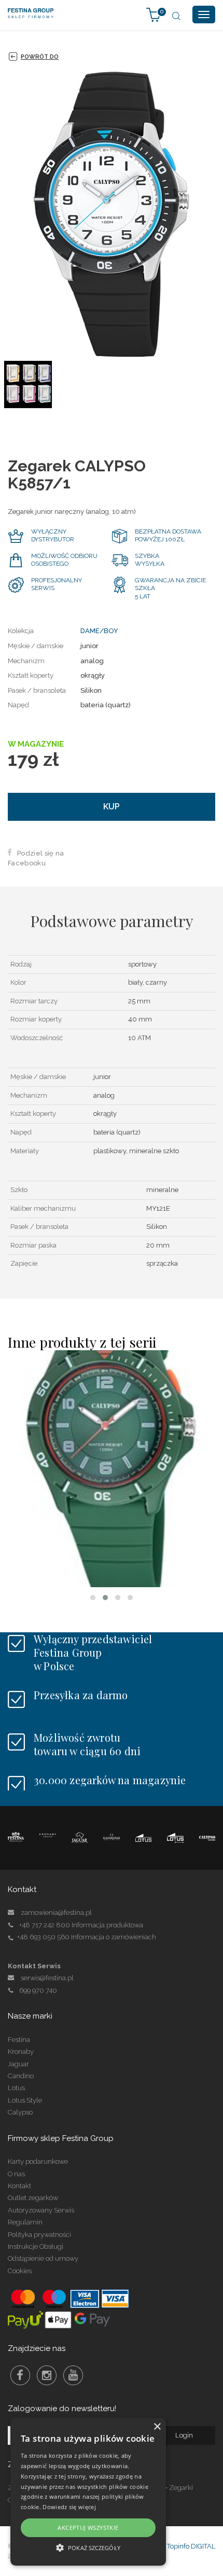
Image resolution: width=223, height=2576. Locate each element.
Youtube (73, 2375)
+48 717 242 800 (45, 1925)
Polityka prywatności (39, 2235)
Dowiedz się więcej (69, 2507)
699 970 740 (38, 1990)
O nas (16, 2174)
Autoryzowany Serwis (41, 2210)
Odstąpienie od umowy (43, 2258)
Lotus (16, 2088)
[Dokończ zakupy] (154, 14)
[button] (93, 1598)
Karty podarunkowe (38, 2161)
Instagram (47, 2375)
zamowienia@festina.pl (56, 1913)
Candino (21, 2076)
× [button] (157, 2427)
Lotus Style (25, 2100)
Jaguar (18, 2064)
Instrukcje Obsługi (36, 2246)
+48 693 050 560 (43, 1937)
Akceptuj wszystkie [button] (88, 2528)
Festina (19, 2040)
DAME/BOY (99, 631)
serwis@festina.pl (47, 1978)
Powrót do (40, 57)
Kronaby (21, 2052)
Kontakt (19, 2186)
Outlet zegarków (33, 2198)
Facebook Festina (20, 2375)
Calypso (20, 2112)
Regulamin (25, 2222)
